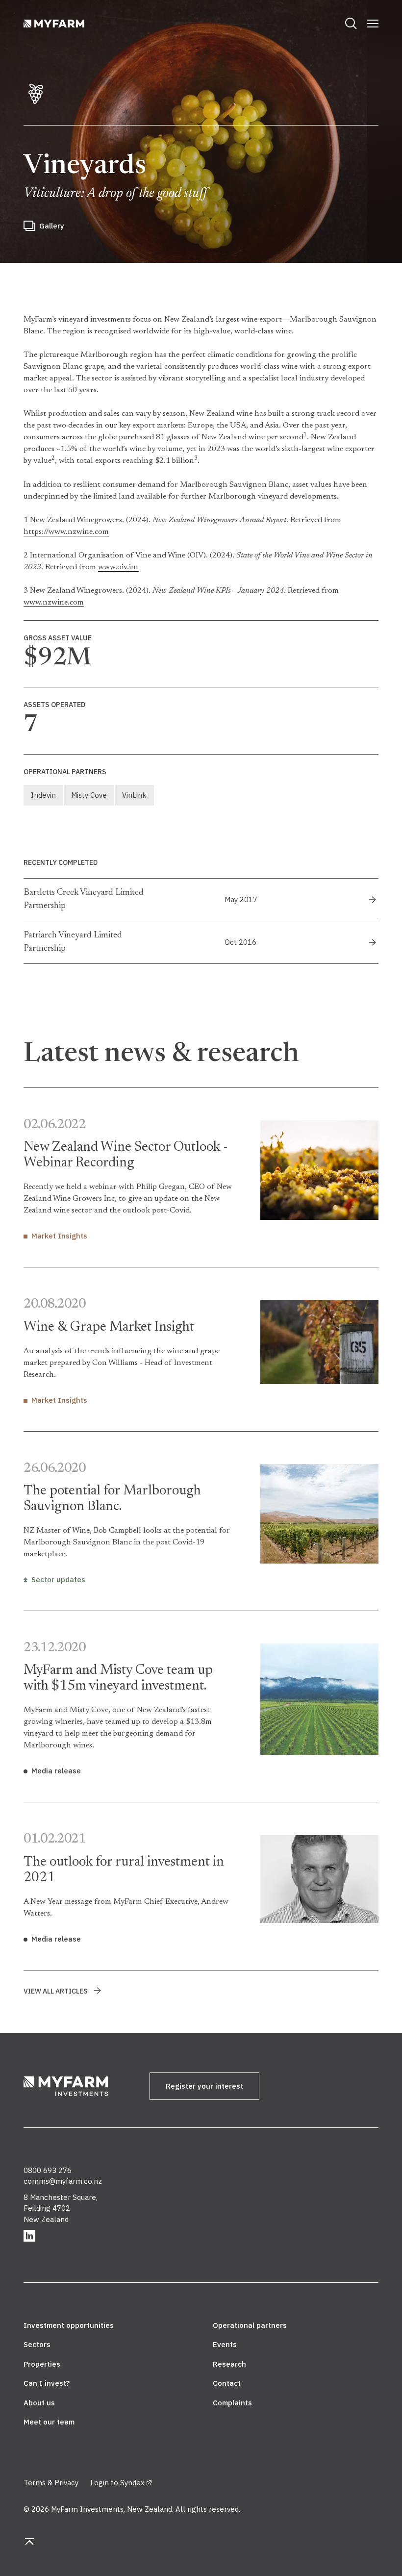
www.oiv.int (118, 567)
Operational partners (250, 2325)
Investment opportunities (69, 2325)
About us (39, 2403)
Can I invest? (47, 2383)
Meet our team (49, 2422)
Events (225, 2344)
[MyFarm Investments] (75, 2088)
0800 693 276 (48, 2170)
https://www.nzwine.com (66, 532)
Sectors (37, 2344)
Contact (227, 2383)
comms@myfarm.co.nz (63, 2181)
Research (229, 2364)
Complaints (232, 2403)
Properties (42, 2364)
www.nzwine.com (54, 603)
